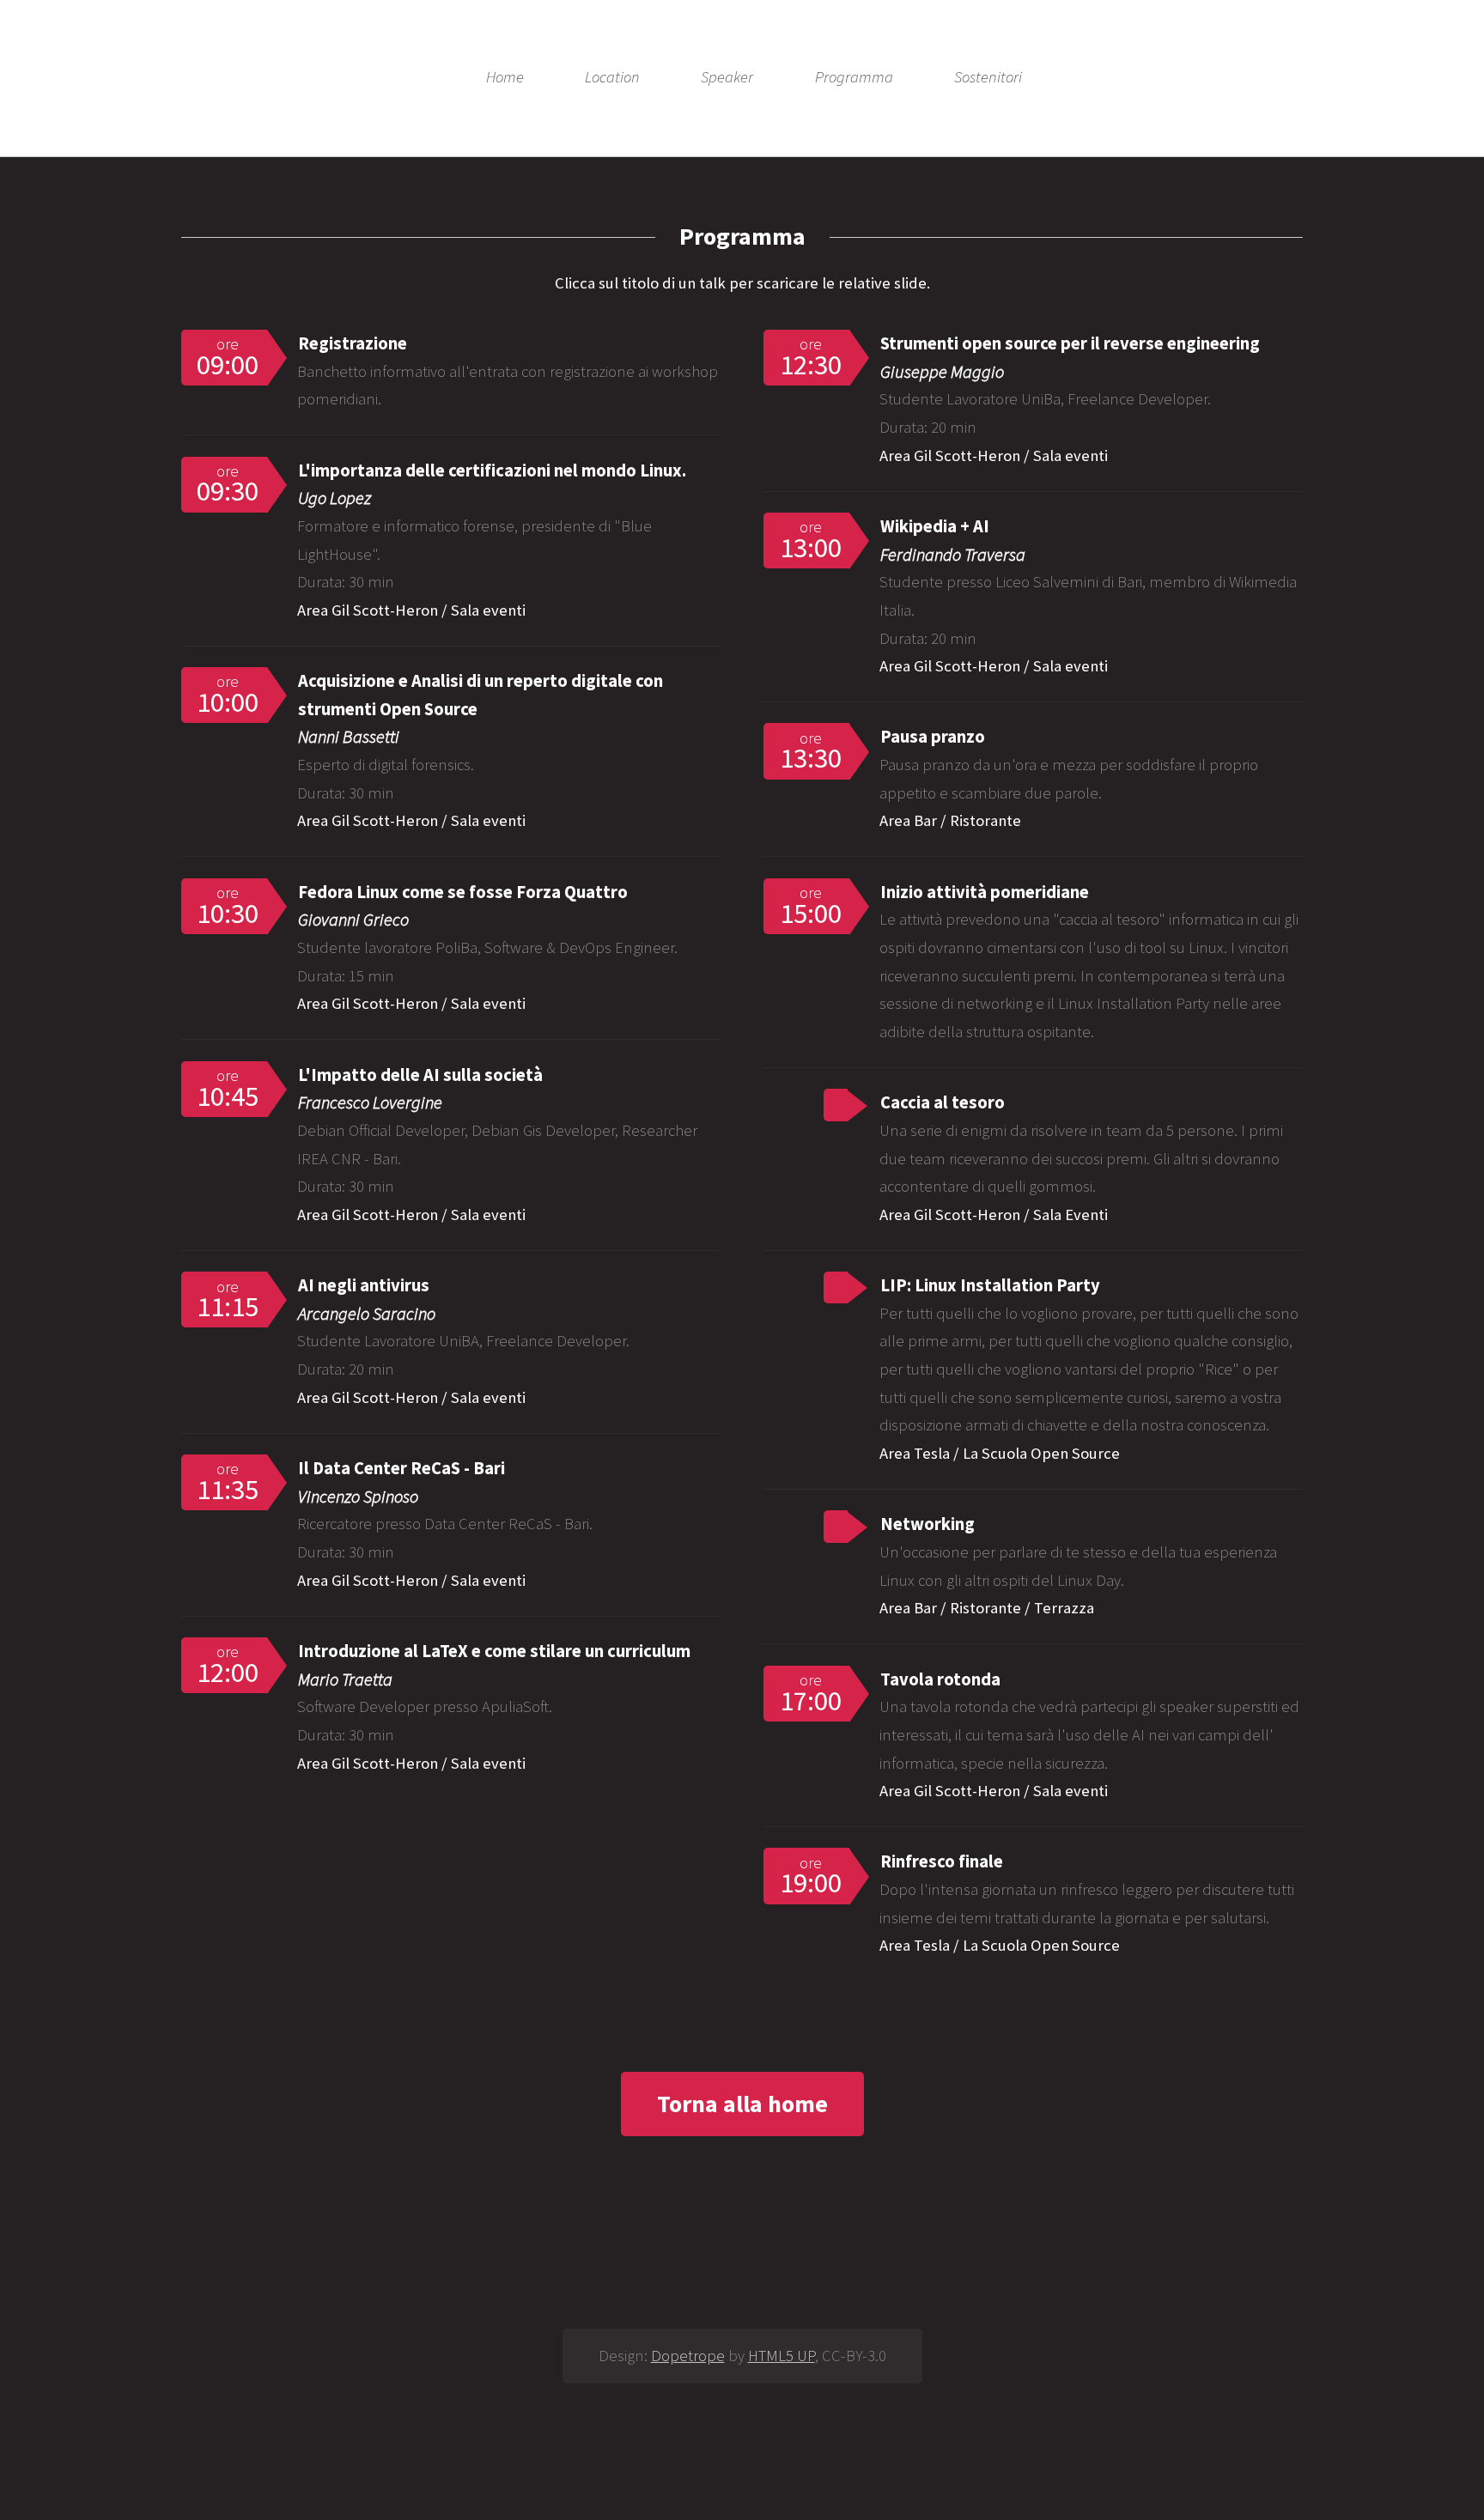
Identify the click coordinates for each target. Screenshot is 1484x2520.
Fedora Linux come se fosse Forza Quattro (463, 892)
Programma (854, 78)
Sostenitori (988, 78)
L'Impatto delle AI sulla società (420, 1075)
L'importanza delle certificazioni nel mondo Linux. (492, 471)
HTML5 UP (782, 2356)
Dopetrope (688, 2356)
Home (505, 78)
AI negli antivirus (364, 1285)
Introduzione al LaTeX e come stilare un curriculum (494, 1651)
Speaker (727, 78)
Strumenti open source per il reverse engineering (1070, 343)
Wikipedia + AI (935, 526)
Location (612, 78)
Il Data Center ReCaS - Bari (401, 1468)
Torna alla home (742, 2104)
